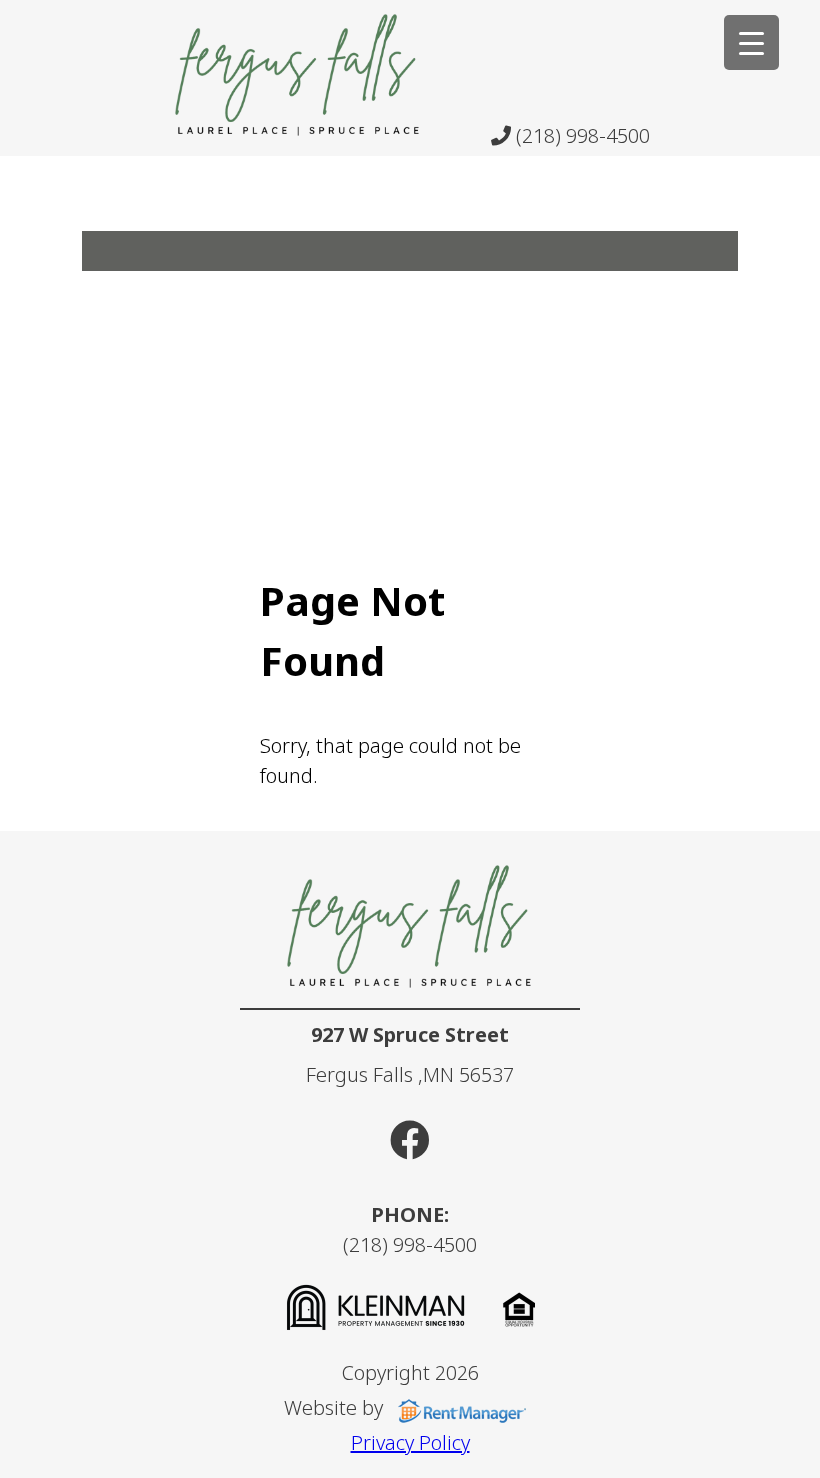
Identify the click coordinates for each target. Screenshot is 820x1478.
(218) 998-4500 (580, 135)
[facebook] (410, 1139)
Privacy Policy (410, 1442)
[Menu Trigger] (751, 42)
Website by (336, 1407)
